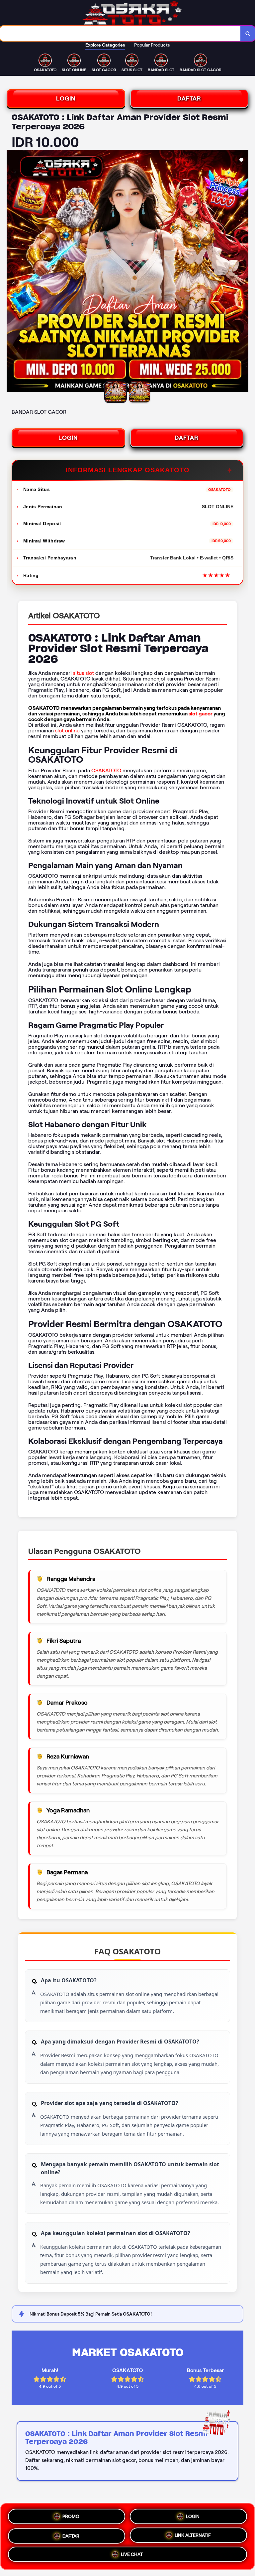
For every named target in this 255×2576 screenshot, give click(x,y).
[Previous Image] (12, 272)
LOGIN (66, 98)
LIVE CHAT (132, 2554)
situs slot (84, 673)
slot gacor (201, 714)
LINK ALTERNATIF (193, 2534)
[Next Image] (243, 272)
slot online (67, 731)
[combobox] (120, 33)
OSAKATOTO (106, 770)
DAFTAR (189, 98)
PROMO (71, 2515)
